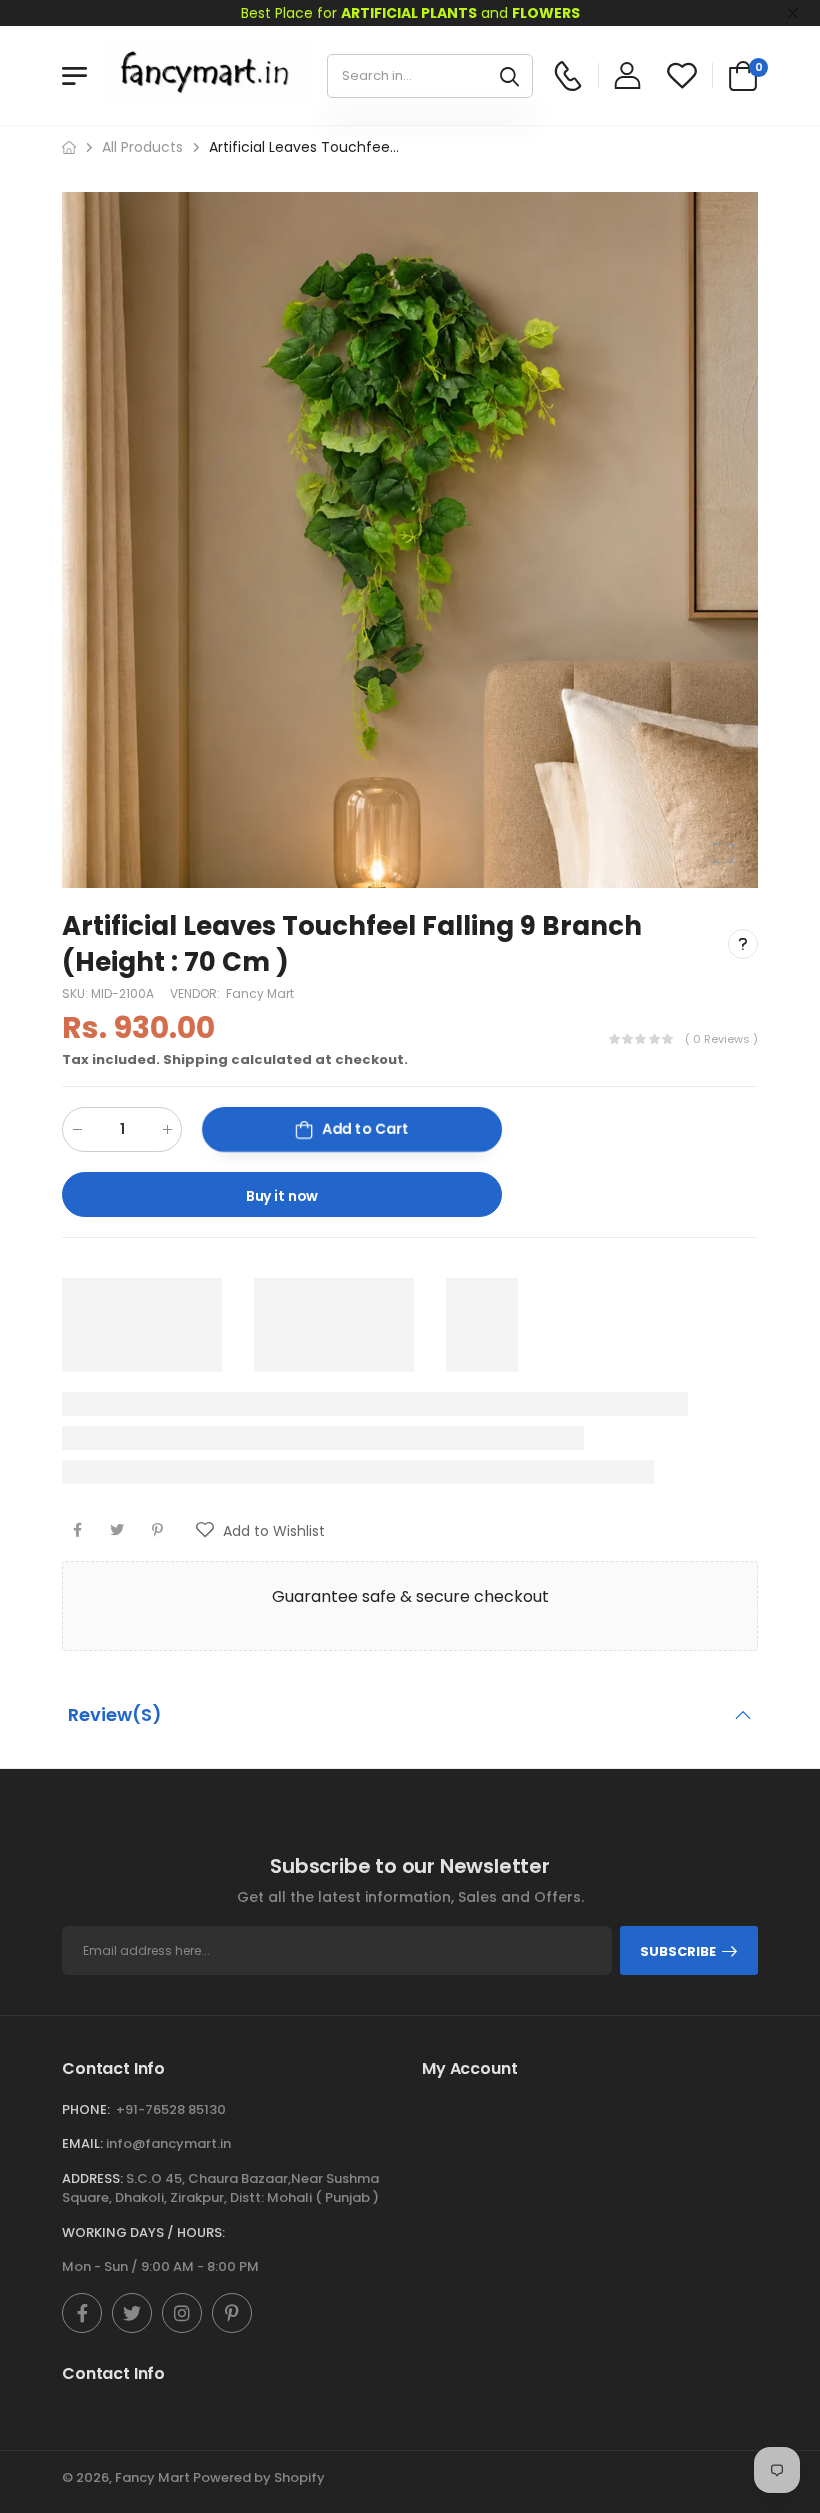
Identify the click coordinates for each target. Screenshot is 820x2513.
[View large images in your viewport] (723, 853)
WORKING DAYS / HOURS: (143, 2232)
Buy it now (282, 1196)
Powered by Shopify (259, 2477)
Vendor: (196, 993)
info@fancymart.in (168, 2143)
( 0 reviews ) (721, 1039)
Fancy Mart (260, 993)
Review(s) (115, 1714)
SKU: (76, 993)
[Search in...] (509, 76)
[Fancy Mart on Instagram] (182, 2313)
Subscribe (678, 1951)
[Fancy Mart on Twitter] (132, 2313)
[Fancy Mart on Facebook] (82, 2313)
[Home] (69, 147)
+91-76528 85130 (171, 2109)
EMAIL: (82, 2143)
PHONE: (86, 2109)
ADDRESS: (92, 2178)
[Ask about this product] (743, 944)
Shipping (195, 1059)
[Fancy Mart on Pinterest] (232, 2313)
